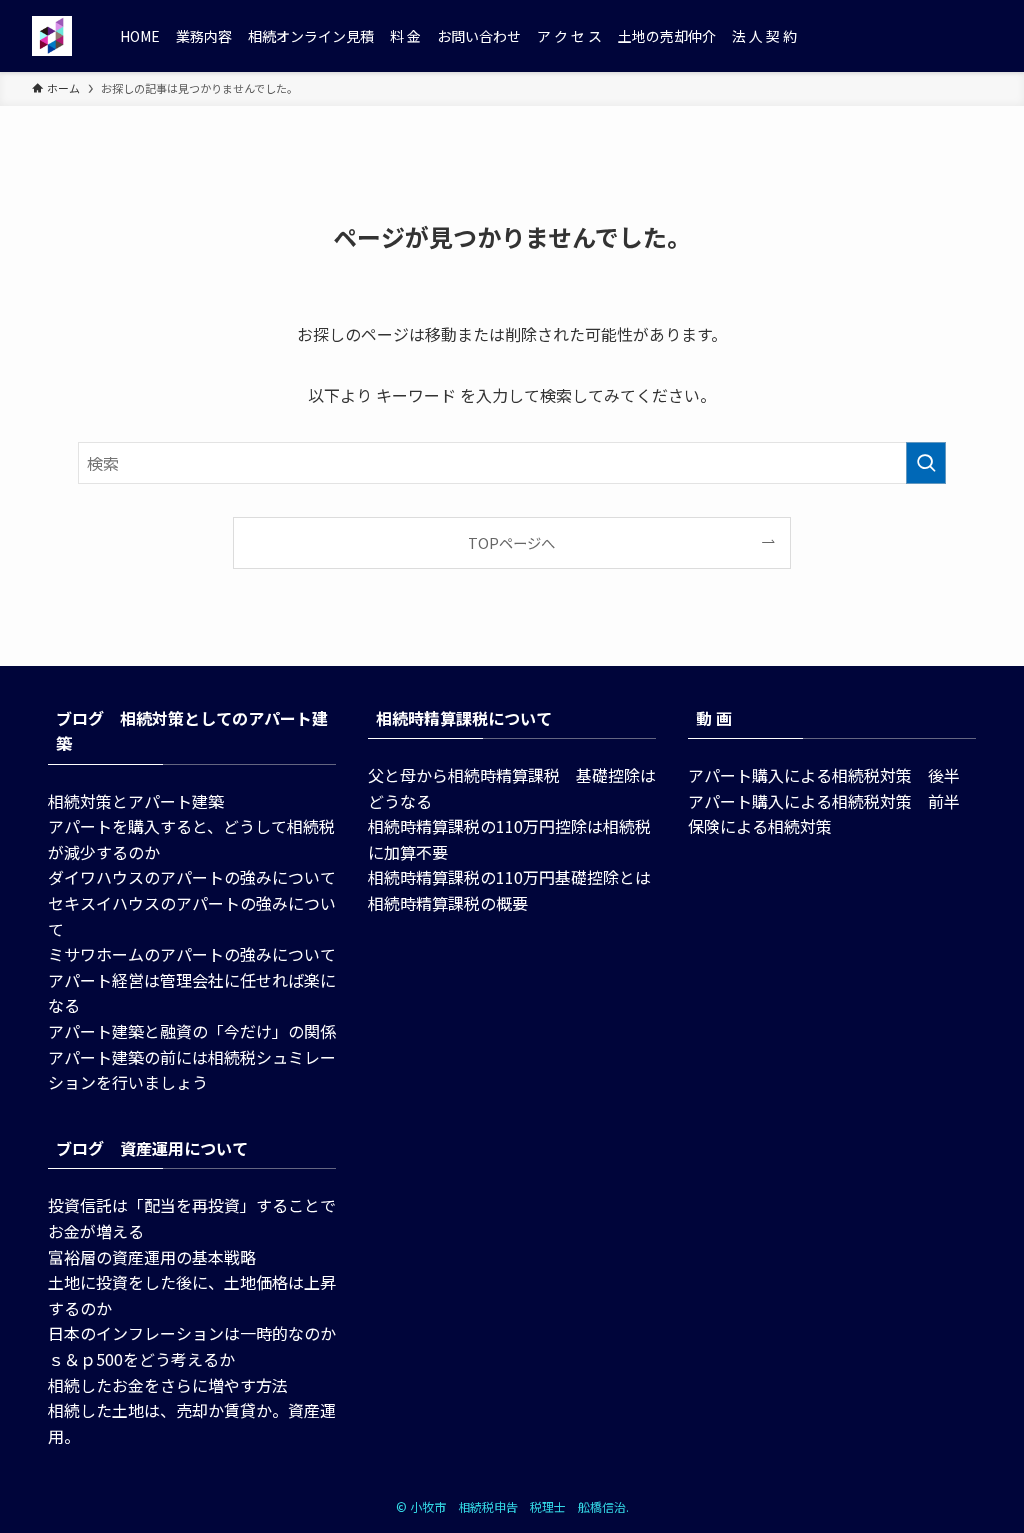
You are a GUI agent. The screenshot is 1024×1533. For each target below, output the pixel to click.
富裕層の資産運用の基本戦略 (152, 1257)
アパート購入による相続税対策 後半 (824, 775)
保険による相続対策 (760, 826)
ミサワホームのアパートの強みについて (192, 954)
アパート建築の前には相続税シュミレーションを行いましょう (192, 1070)
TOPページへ (511, 542)
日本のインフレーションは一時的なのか (192, 1333)
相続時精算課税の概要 (448, 903)
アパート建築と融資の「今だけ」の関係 (192, 1031)
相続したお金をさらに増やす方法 (168, 1385)
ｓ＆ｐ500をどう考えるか (141, 1359)
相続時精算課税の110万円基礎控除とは (509, 877)
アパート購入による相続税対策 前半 (824, 801)
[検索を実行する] (926, 463)
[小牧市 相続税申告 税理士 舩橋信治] (52, 36)
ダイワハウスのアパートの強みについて (192, 877)
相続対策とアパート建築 (136, 801)
